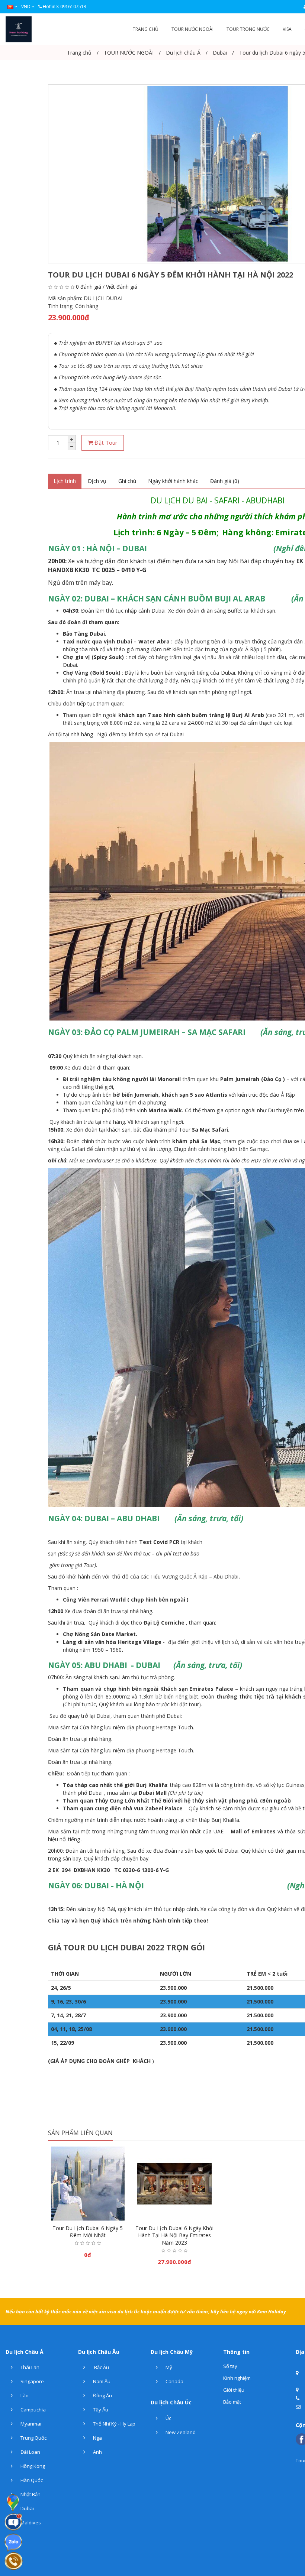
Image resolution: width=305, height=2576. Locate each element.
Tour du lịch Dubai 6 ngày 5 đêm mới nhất (88, 2232)
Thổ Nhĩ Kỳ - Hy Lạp (114, 2424)
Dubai (27, 2508)
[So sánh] (103, 2212)
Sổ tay (230, 2366)
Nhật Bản (30, 2494)
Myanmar (31, 2424)
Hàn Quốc (31, 2480)
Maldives (30, 2523)
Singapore (32, 2381)
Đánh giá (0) (225, 481)
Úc (168, 2418)
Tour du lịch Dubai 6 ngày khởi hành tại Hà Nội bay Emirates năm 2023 (174, 2235)
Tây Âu (100, 2410)
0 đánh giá (89, 287)
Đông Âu (102, 2395)
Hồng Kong (32, 2466)
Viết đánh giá (122, 287)
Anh (97, 2452)
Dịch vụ (97, 481)
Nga (97, 2438)
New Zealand (180, 2432)
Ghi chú (127, 481)
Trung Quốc (33, 2438)
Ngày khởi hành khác (173, 481)
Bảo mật (232, 2402)
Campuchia (33, 2410)
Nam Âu (101, 2381)
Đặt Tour (105, 442)
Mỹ (168, 2367)
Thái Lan (29, 2367)
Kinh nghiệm (237, 2378)
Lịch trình (65, 481)
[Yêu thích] (88, 2212)
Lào (24, 2395)
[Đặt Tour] (73, 2212)
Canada (174, 2381)
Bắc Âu (100, 2367)
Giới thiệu (234, 2390)
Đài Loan (30, 2452)
